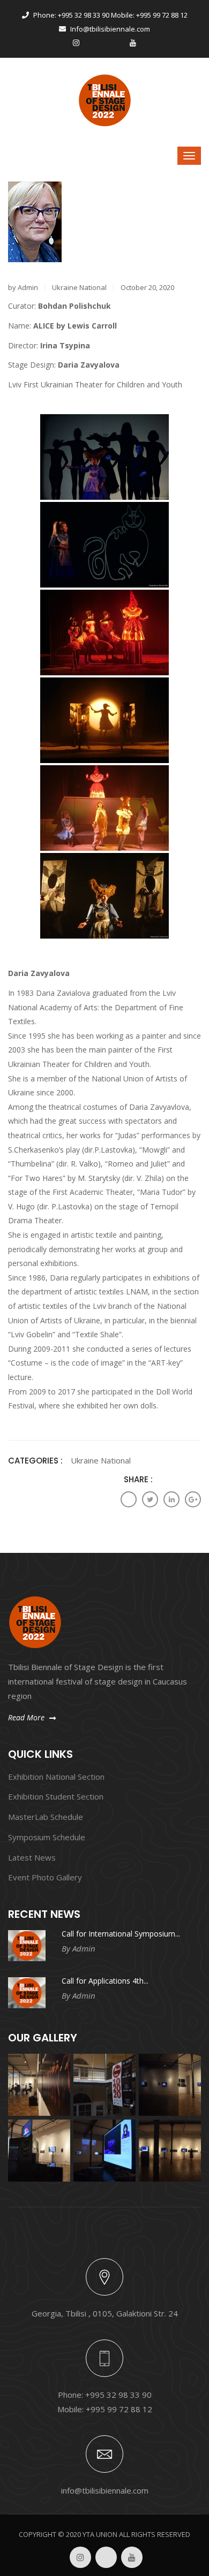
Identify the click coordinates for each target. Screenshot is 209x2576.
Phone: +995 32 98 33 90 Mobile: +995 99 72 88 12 (110, 15)
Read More (27, 1717)
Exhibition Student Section (56, 1796)
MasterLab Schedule (46, 1817)
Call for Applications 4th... (105, 1981)
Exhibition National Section (56, 1777)
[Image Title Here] (39, 2085)
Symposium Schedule (47, 1837)
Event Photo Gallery (45, 1877)
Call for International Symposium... (121, 1934)
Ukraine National (79, 287)
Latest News (32, 1857)
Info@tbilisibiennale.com (109, 29)
